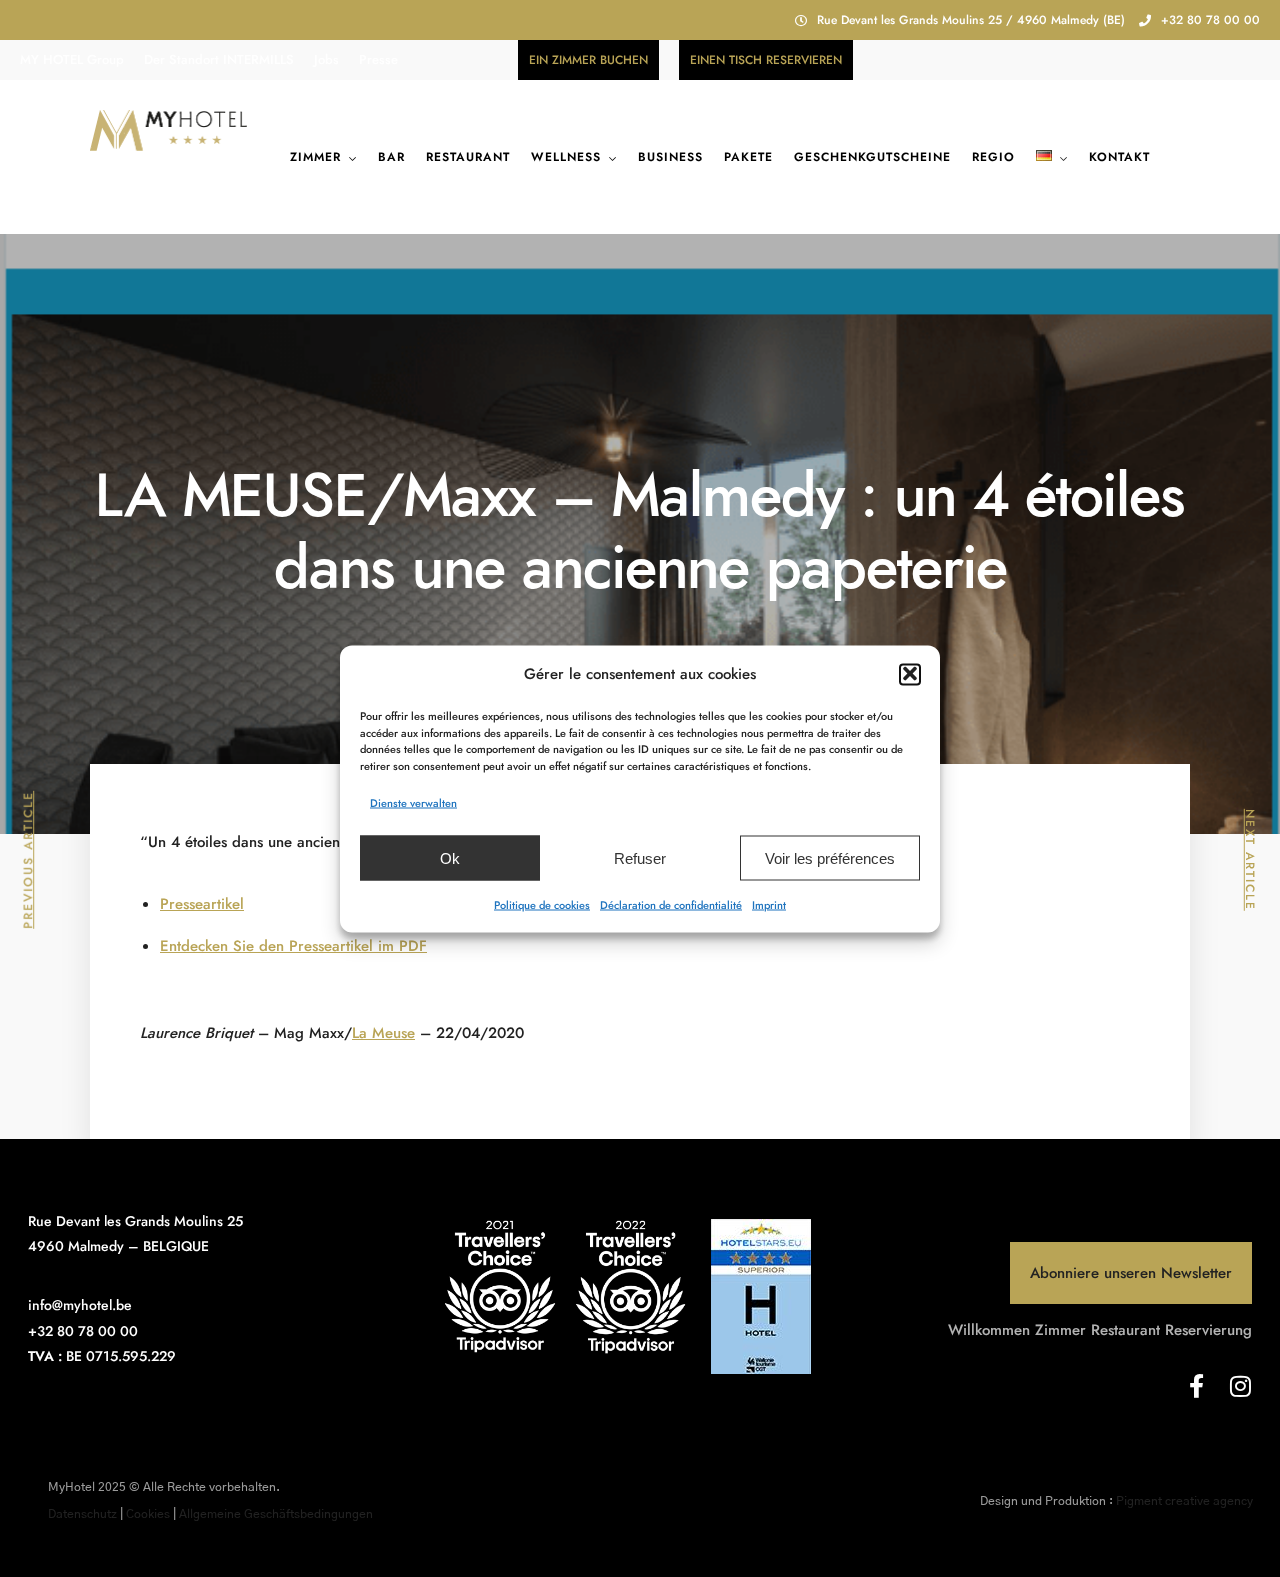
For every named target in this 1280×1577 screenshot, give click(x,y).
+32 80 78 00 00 (1210, 20)
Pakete (748, 157)
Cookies (148, 1514)
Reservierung (1208, 1330)
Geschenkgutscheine (872, 157)
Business (670, 157)
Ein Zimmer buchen (588, 60)
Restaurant (468, 157)
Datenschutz (82, 1514)
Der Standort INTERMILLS (219, 59)
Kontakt (1119, 157)
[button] (910, 674)
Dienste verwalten (413, 802)
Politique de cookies (542, 904)
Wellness (566, 157)
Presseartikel (202, 904)
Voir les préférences (830, 857)
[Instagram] (1240, 1386)
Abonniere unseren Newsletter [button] (1131, 1273)
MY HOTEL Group (72, 59)
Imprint (769, 904)
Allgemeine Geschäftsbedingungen (276, 1514)
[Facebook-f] (1196, 1386)
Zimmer (315, 157)
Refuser (640, 857)
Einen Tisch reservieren (766, 60)
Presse (378, 59)
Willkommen (989, 1330)
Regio (993, 157)
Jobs (326, 59)
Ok (450, 857)
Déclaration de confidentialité (671, 904)
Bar (391, 157)
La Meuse (383, 1033)
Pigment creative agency (1184, 1501)
